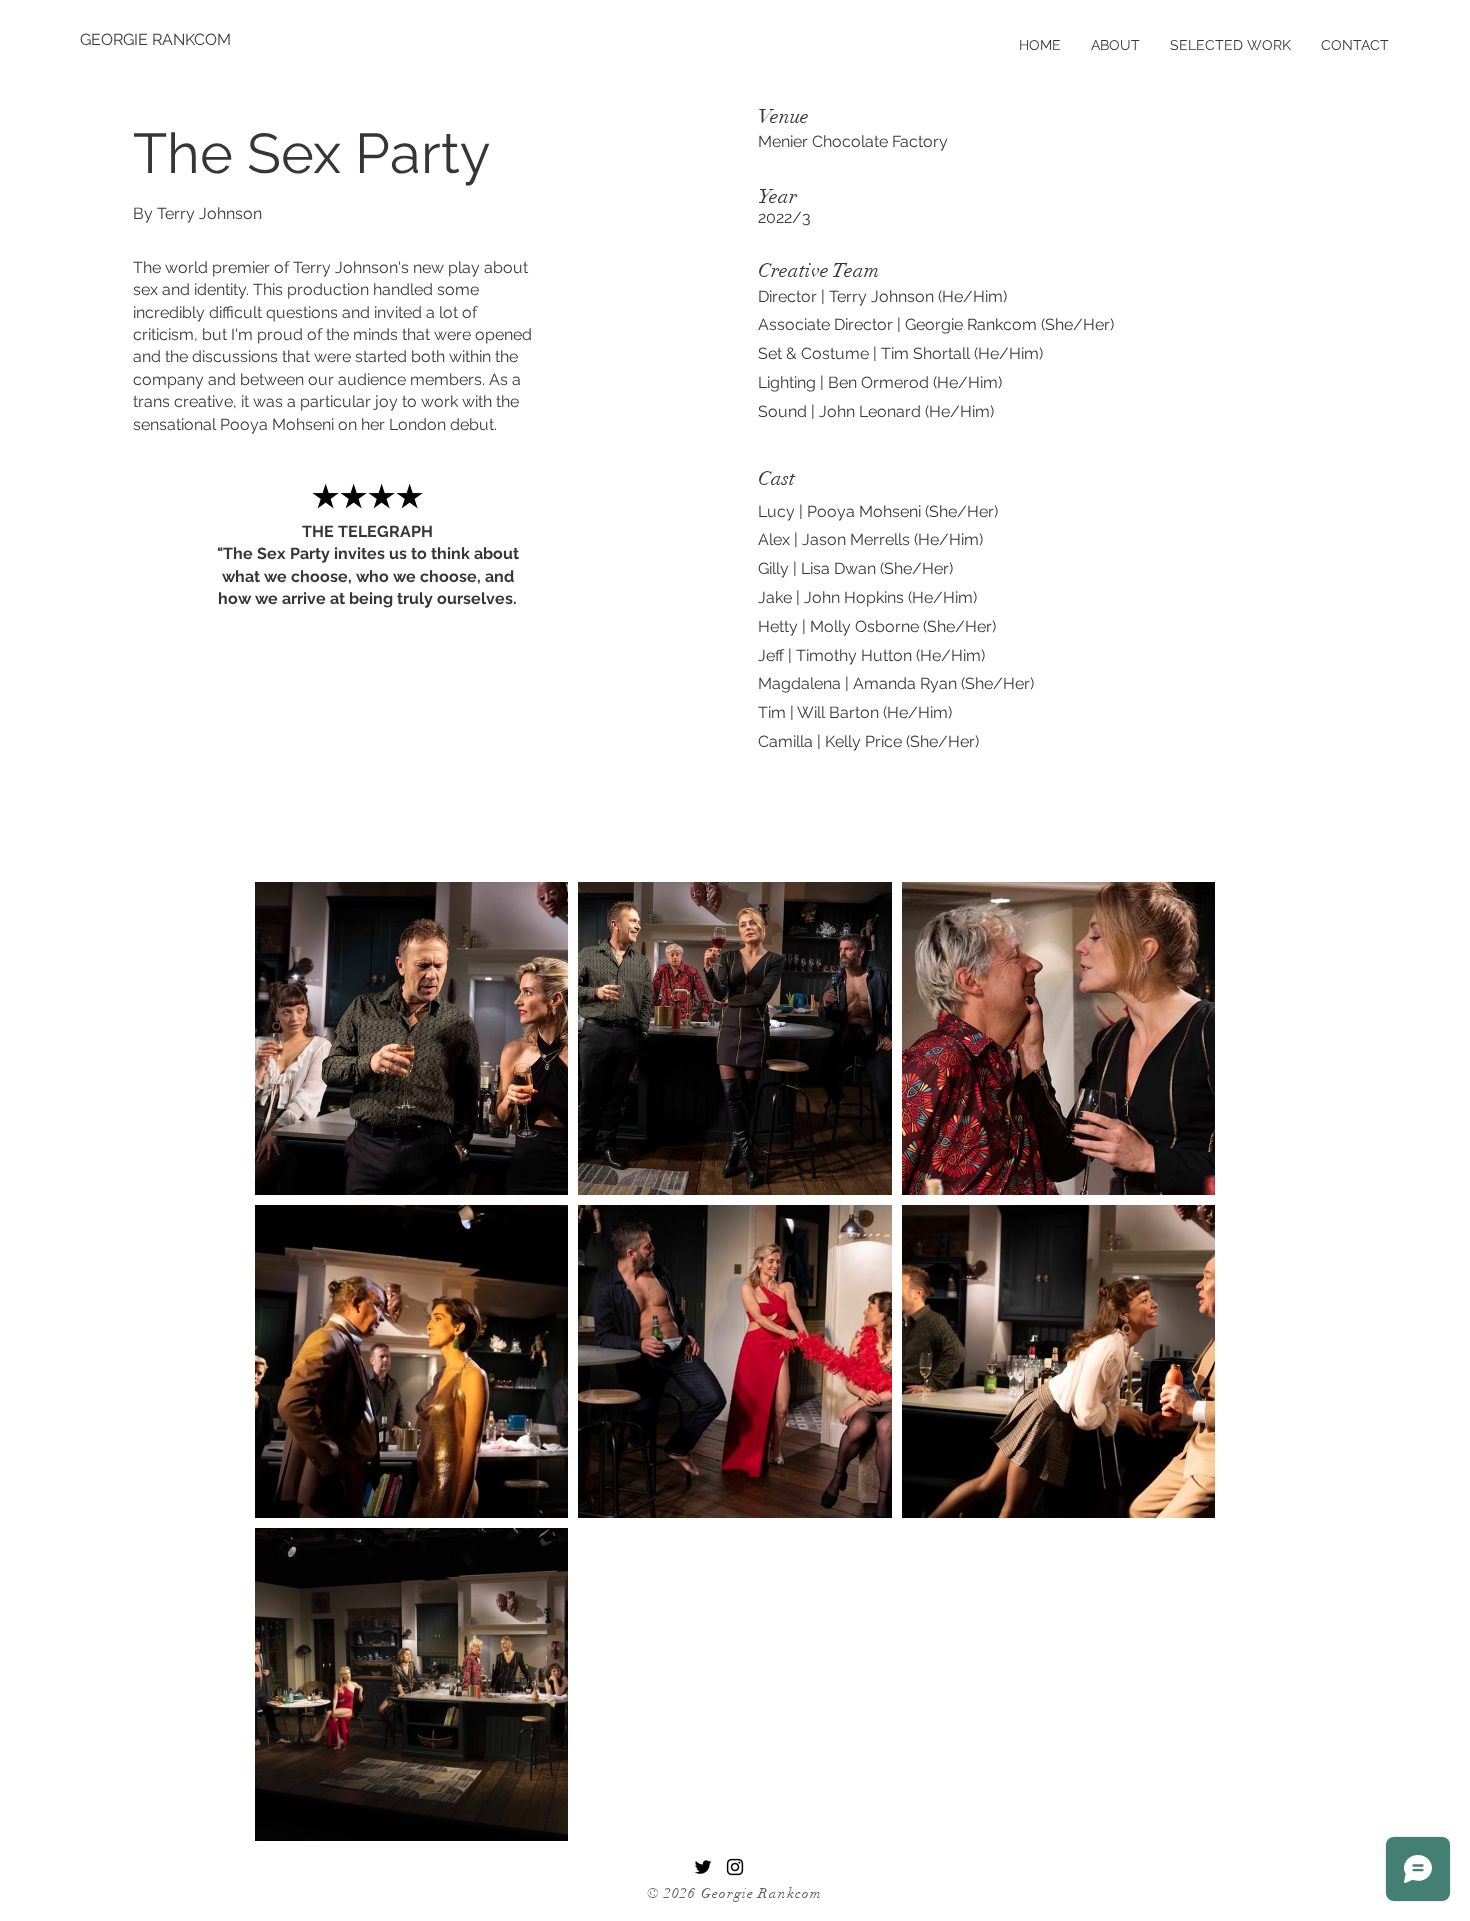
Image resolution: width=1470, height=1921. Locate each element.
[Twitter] (703, 1867)
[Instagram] (735, 1867)
